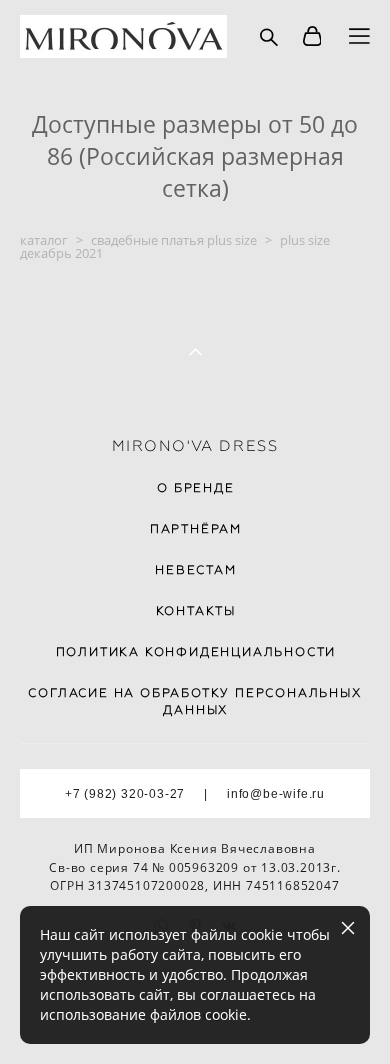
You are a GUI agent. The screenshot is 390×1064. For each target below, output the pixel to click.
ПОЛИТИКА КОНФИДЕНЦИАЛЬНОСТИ (196, 652)
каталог (44, 240)
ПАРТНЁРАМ (196, 529)
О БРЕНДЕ (195, 488)
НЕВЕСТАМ (195, 570)
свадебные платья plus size (174, 240)
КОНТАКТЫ (196, 611)
